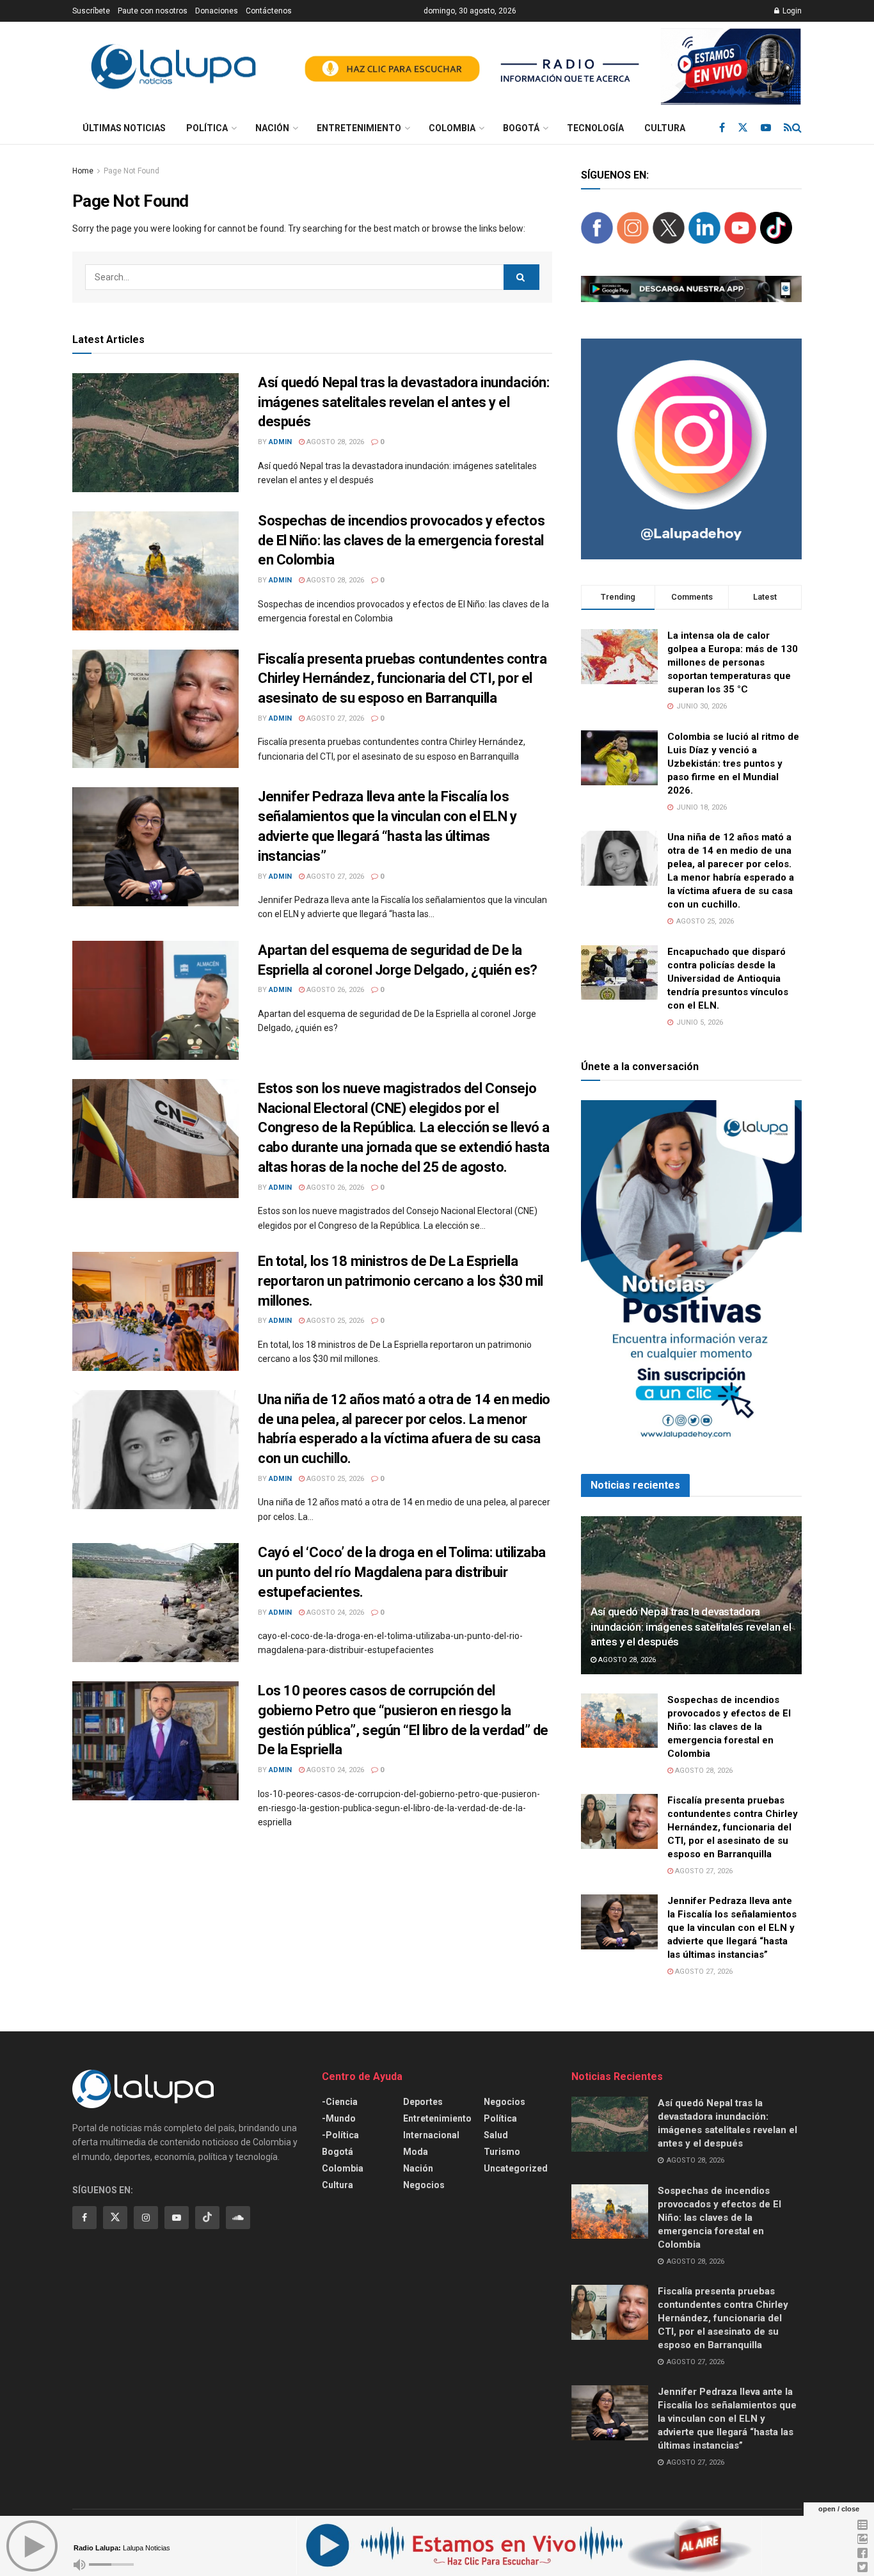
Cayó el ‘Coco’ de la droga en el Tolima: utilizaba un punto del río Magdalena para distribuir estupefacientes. (402, 1572)
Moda (416, 2152)
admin (280, 442)
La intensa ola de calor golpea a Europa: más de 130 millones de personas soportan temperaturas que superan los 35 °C (733, 662)
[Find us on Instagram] (146, 2218)
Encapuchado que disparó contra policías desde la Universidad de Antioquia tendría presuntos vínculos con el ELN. (728, 979)
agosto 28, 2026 (334, 442)
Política (207, 128)
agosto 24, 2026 (334, 1612)
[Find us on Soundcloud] (238, 2218)
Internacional (431, 2135)
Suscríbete (91, 11)
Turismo (502, 2152)
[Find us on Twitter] (743, 128)
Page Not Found (131, 171)
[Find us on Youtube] (766, 128)
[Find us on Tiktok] (207, 2218)
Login (791, 11)
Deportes (423, 2102)
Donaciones (217, 11)
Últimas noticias (124, 128)
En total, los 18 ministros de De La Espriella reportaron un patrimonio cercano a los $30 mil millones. (401, 1281)
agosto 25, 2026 (334, 1321)
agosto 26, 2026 (334, 990)
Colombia (452, 128)
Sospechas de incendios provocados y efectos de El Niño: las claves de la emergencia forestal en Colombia (401, 540)
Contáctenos (269, 11)
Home (83, 171)
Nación (272, 128)
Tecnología (595, 128)
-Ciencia (340, 2102)
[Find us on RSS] (788, 128)
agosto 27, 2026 (334, 718)
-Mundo (339, 2118)
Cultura (665, 128)
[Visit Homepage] (173, 67)
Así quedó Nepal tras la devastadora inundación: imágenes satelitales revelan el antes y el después (403, 402)
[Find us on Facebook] (722, 128)
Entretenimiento (359, 128)
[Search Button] (797, 128)
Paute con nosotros (153, 11)
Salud (496, 2135)
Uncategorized (516, 2168)
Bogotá (521, 128)
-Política (340, 2135)
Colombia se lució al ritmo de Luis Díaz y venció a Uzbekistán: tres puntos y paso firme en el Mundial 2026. (733, 764)
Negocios (424, 2185)
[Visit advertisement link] (547, 67)
